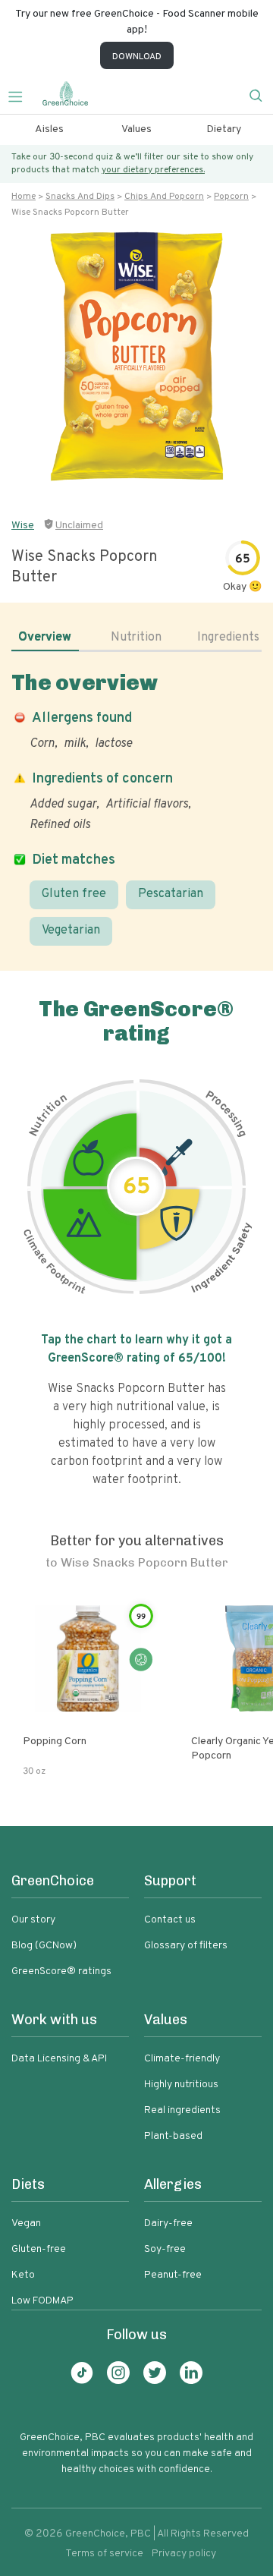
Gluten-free (39, 2249)
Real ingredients (182, 2110)
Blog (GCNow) (44, 1946)
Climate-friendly (182, 2059)
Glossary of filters (186, 1946)
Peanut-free (173, 2275)
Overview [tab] (45, 638)
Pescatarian (171, 894)
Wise (23, 526)
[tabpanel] (136, 808)
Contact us (170, 1920)
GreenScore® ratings (61, 1971)
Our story (33, 1920)
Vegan (26, 2223)
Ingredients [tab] (228, 638)
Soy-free (165, 2249)
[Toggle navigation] (21, 95)
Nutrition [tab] (136, 638)
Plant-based (173, 2136)
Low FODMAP (42, 2301)
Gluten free (74, 894)
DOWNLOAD (137, 57)
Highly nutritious (181, 2085)
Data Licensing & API (59, 2059)
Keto (23, 2275)
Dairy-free (168, 2223)
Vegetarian (71, 931)
